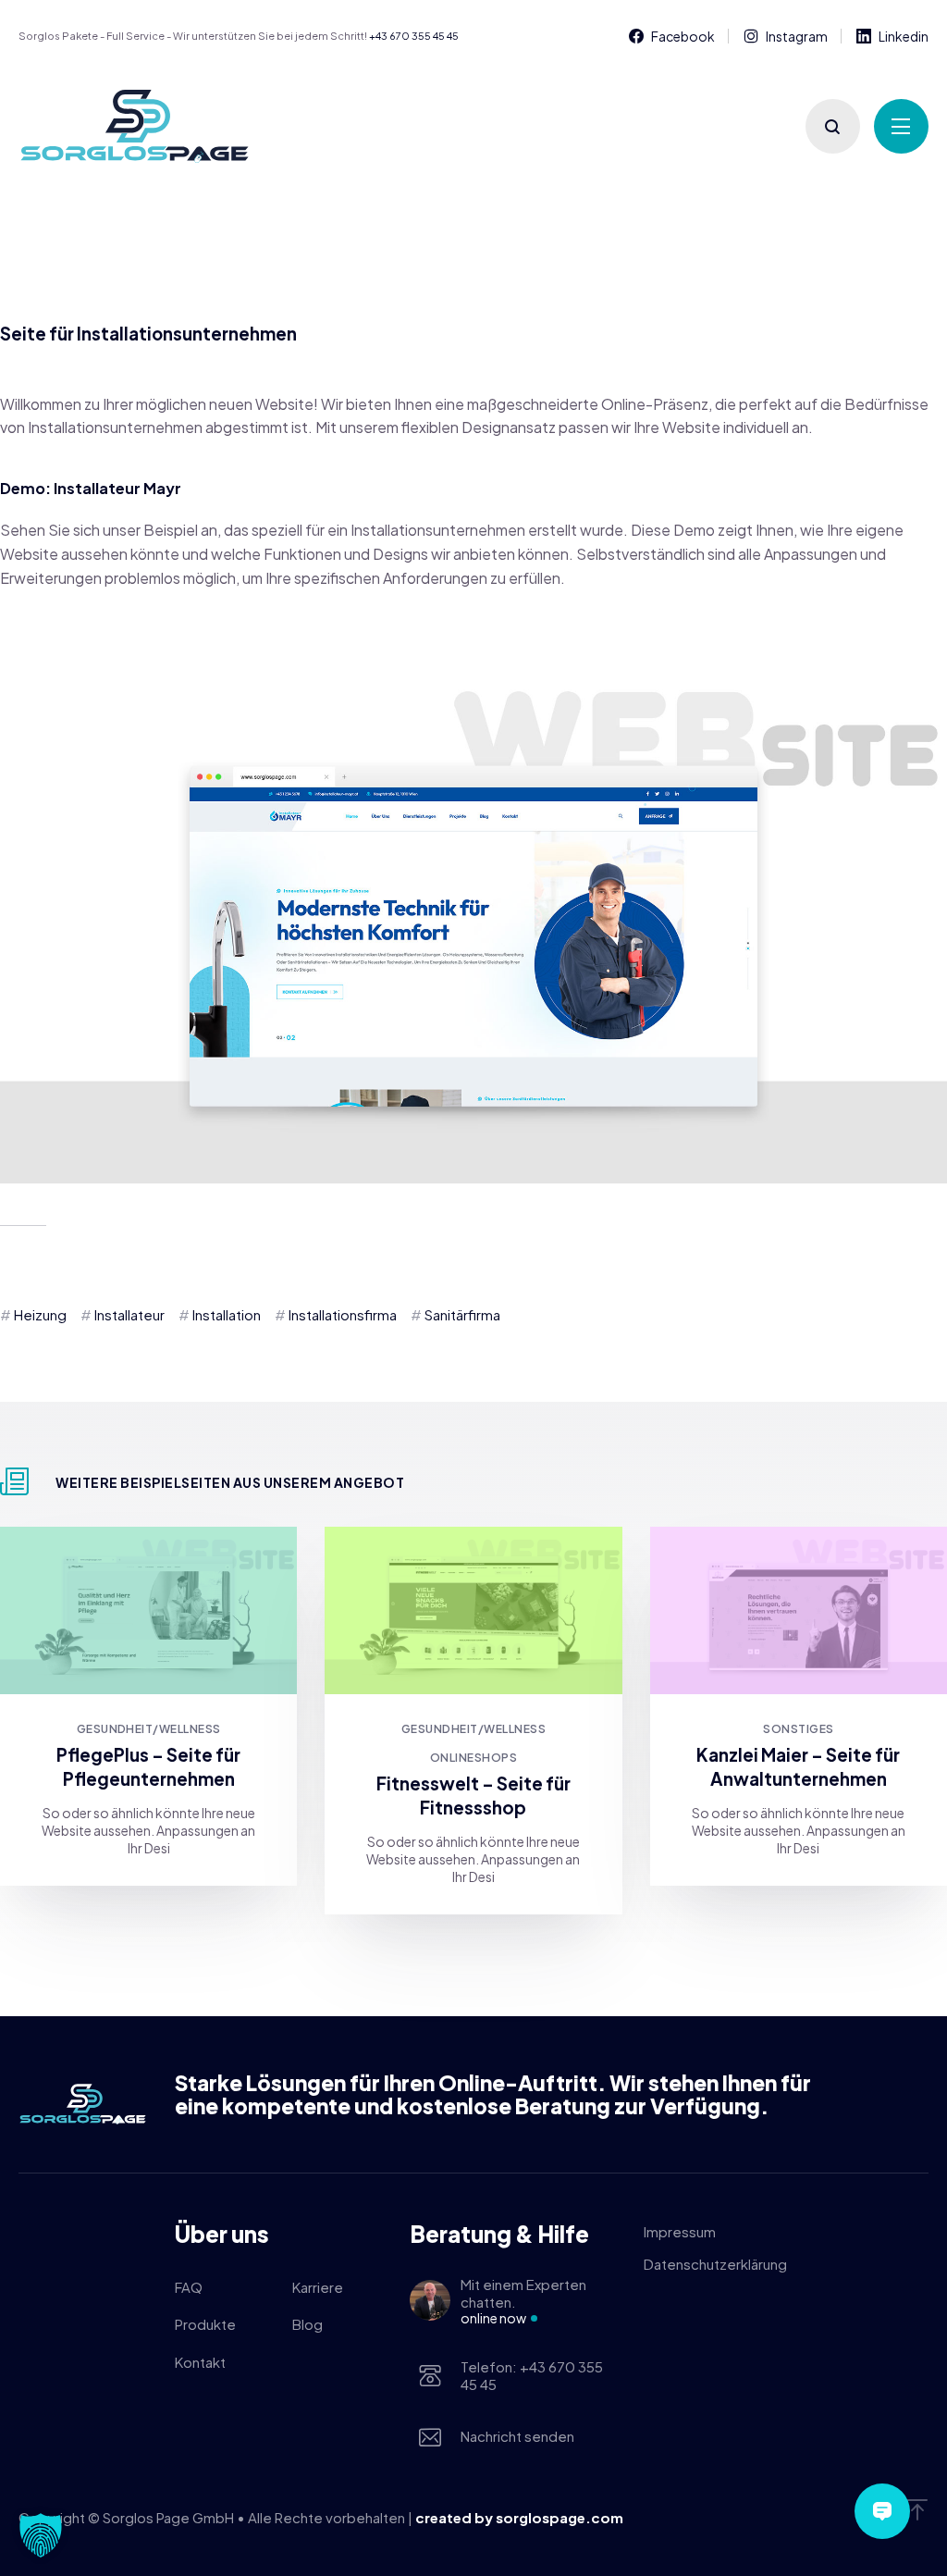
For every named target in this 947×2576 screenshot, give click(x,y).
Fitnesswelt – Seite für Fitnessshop (473, 1795)
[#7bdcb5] (148, 1610)
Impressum (680, 2231)
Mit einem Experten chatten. (523, 2301)
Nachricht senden (517, 2436)
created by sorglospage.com (519, 2517)
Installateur (129, 1314)
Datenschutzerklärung (715, 2264)
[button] (41, 2535)
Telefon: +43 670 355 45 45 (532, 2376)
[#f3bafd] (799, 1610)
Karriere (318, 2287)
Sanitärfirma (462, 1314)
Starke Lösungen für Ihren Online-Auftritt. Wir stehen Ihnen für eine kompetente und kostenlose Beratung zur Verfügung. (493, 2095)
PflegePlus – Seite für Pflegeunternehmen (148, 1766)
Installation (227, 1314)
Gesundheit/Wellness (149, 1729)
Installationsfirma (343, 1314)
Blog (307, 2324)
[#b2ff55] (473, 1610)
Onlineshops (473, 1758)
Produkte (205, 2324)
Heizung (40, 1314)
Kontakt (200, 2362)
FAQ (189, 2287)
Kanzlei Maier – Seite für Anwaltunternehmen (798, 1766)
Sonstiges (798, 1729)
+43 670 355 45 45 (414, 36)
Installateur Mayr (117, 488)
